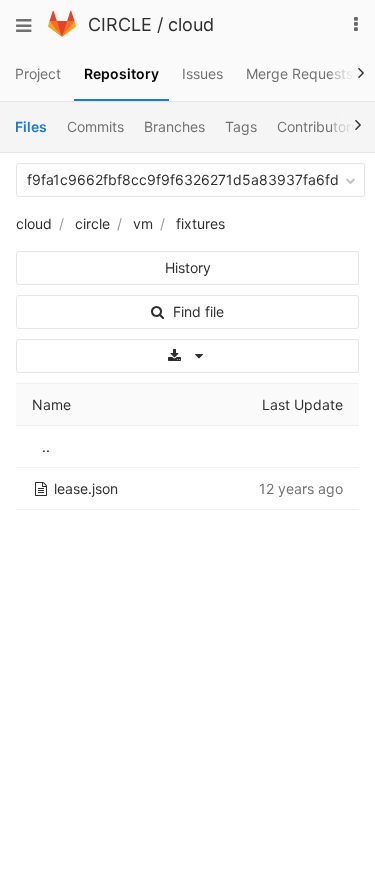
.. (46, 446)
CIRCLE (120, 24)
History (188, 267)
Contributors (317, 126)
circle (92, 223)
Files (31, 126)
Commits (95, 126)
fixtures (200, 223)
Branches (174, 126)
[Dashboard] (62, 31)
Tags (241, 126)
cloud (191, 24)
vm (143, 223)
